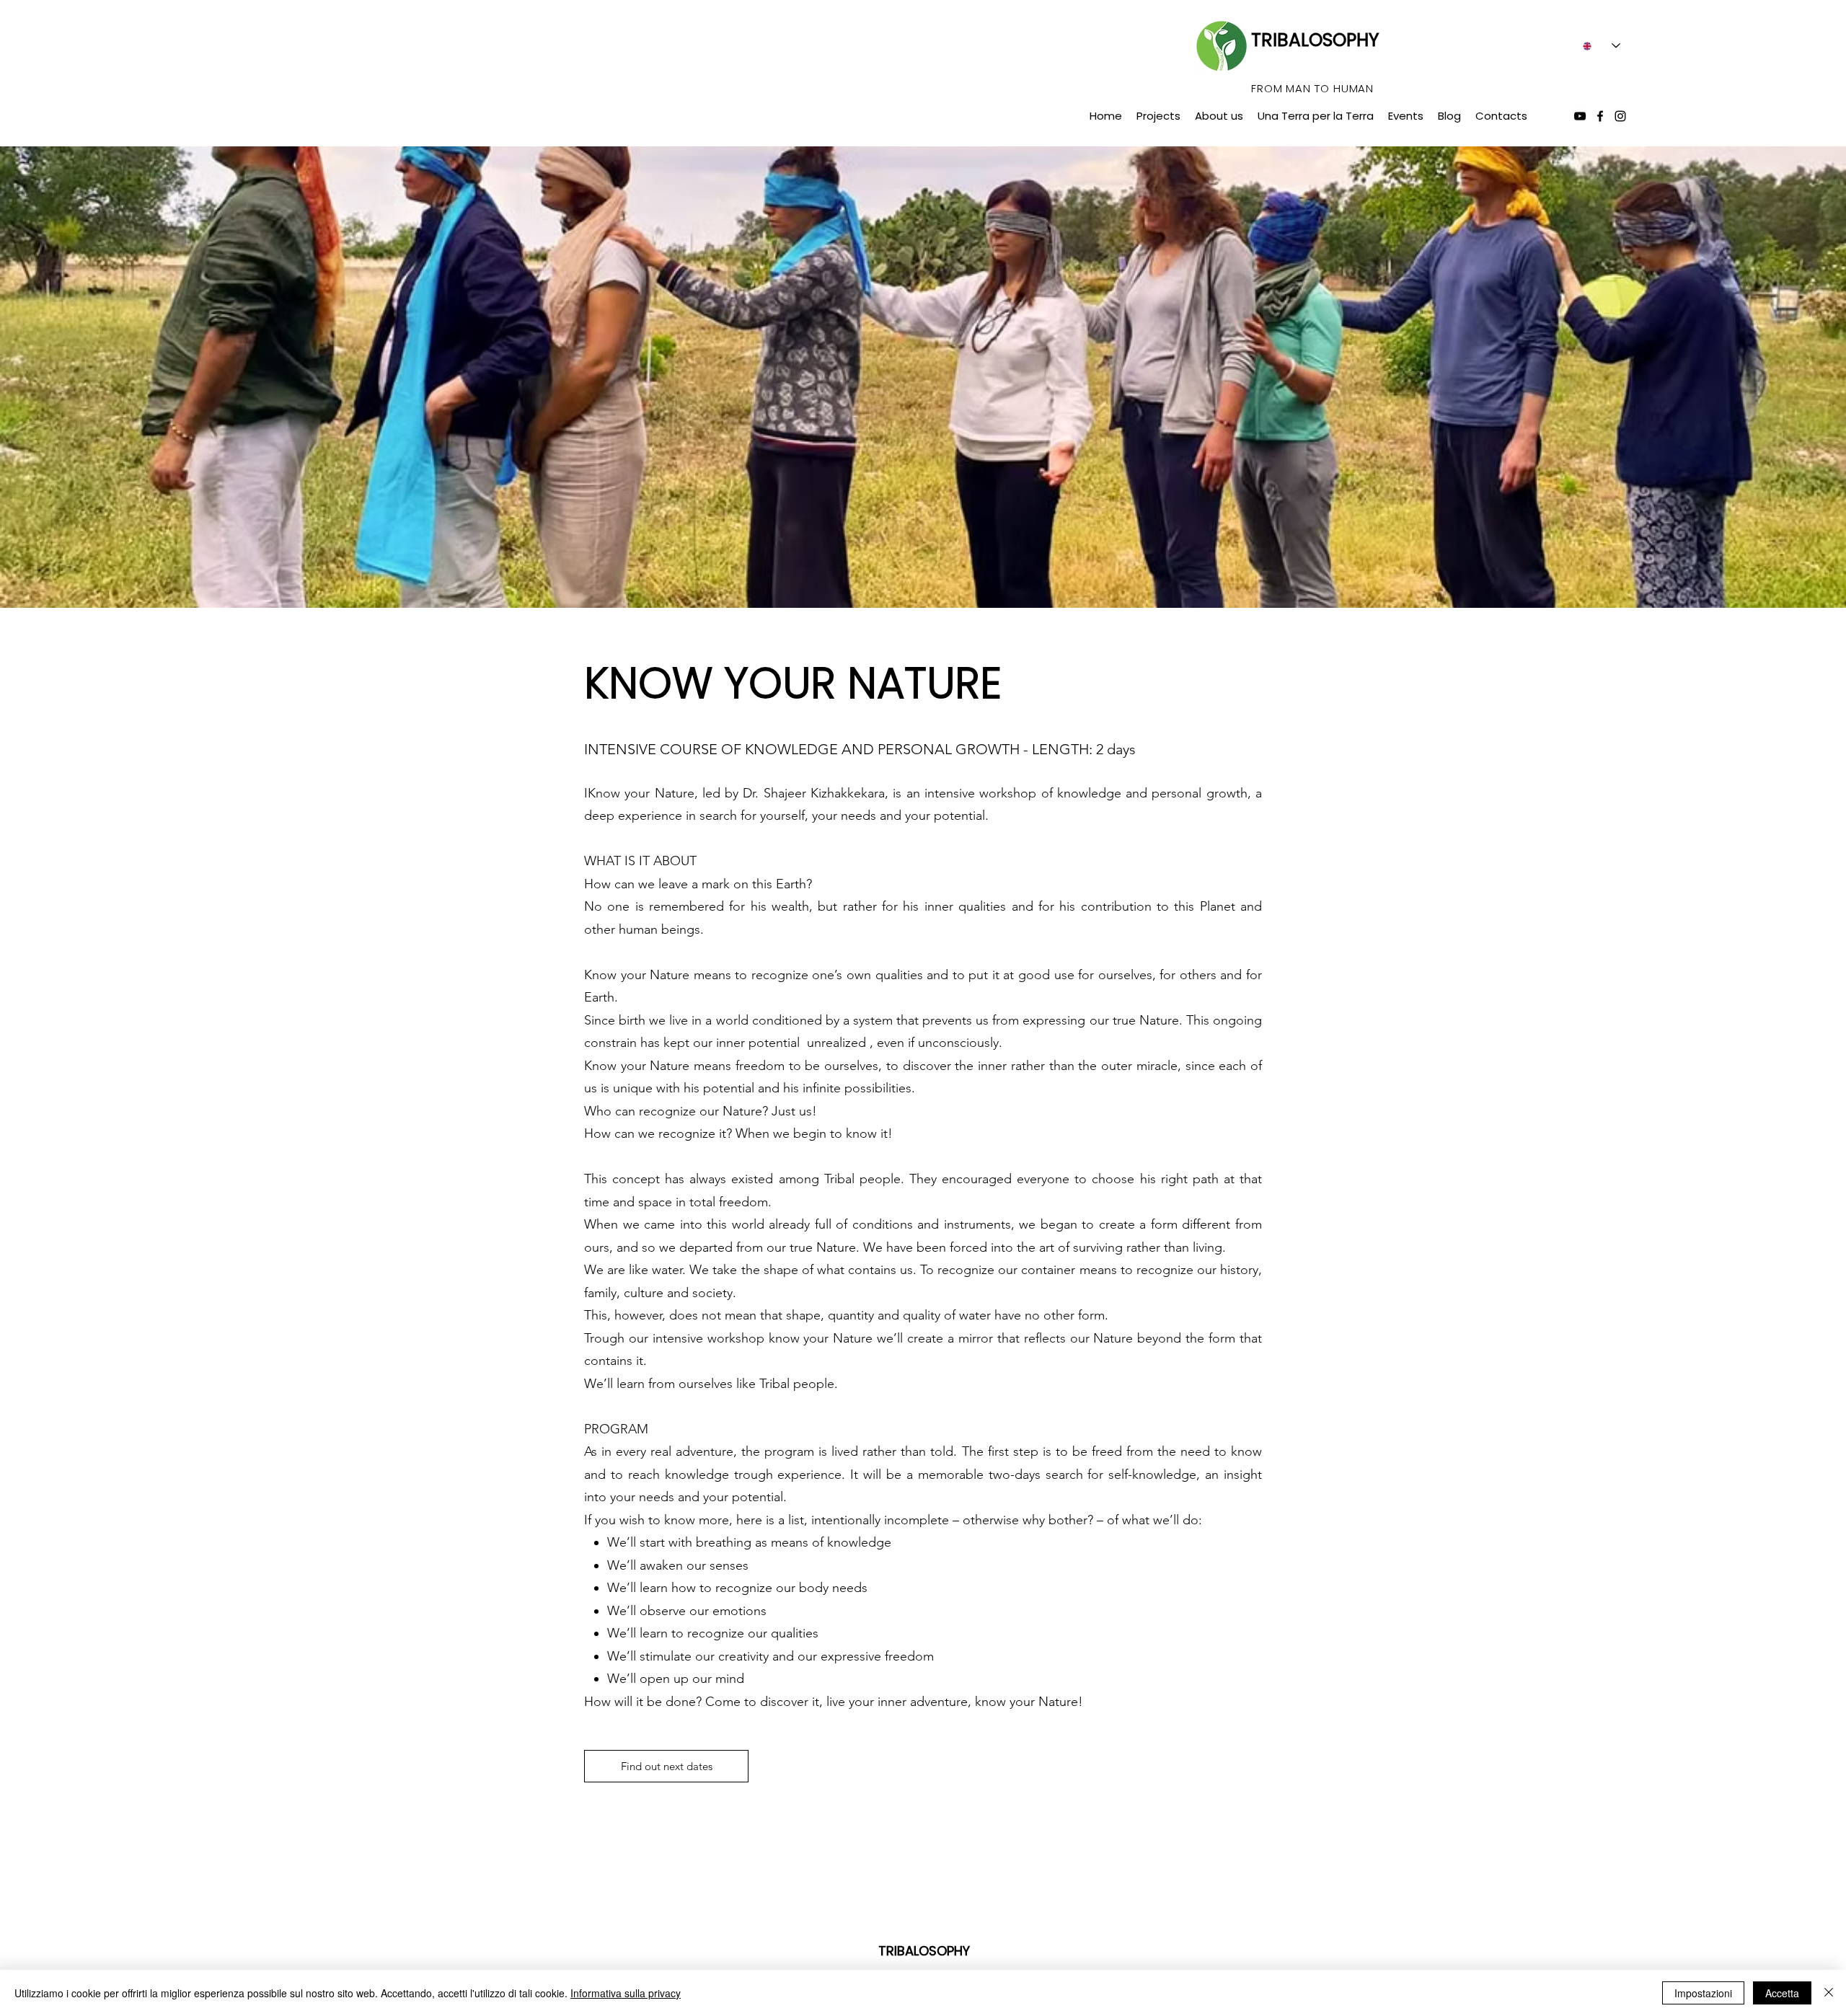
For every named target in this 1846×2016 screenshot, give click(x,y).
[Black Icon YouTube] (1580, 116)
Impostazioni (1703, 1993)
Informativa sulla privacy (626, 1993)
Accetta (1782, 1993)
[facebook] (1600, 116)
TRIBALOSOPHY (1315, 40)
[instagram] (1620, 116)
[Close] (1829, 1993)
